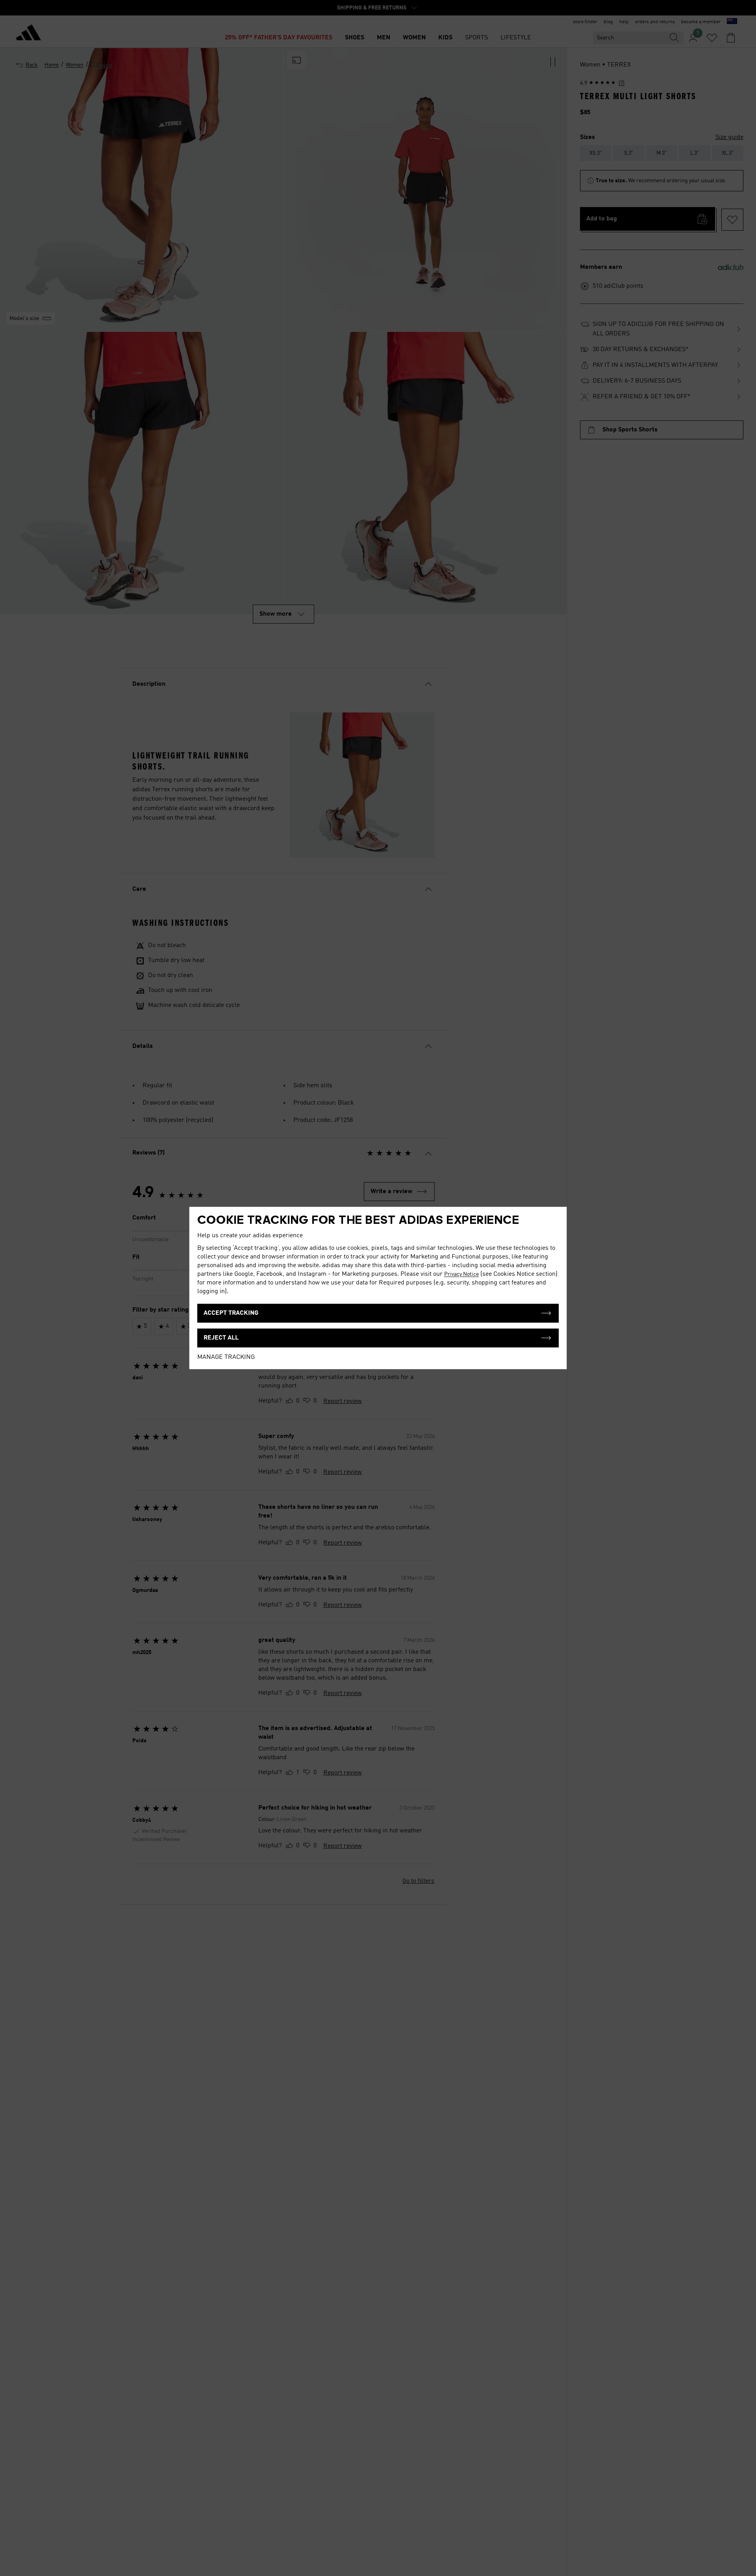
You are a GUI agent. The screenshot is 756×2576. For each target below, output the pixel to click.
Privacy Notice (461, 1274)
